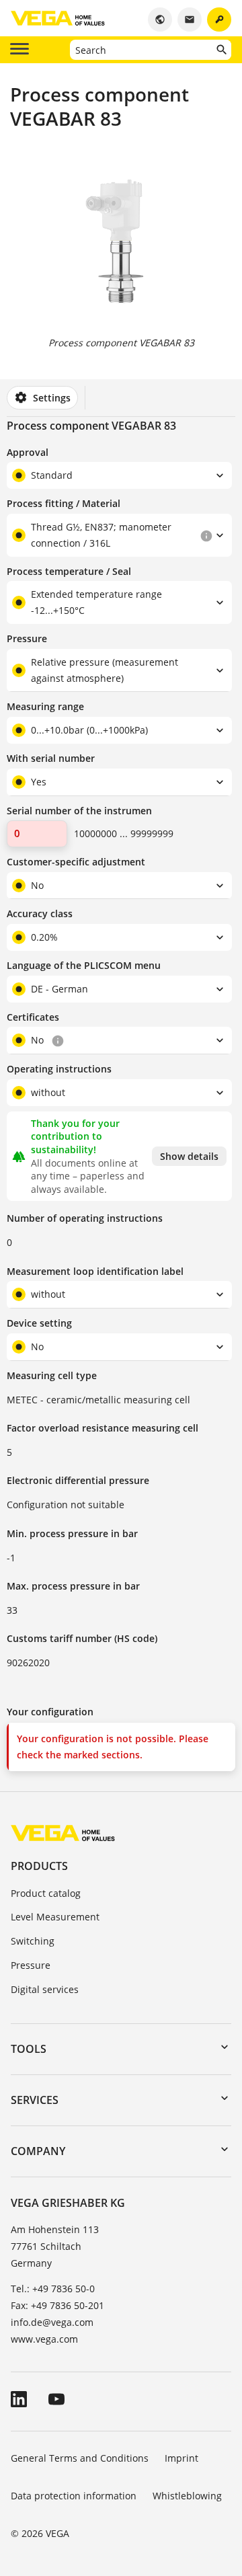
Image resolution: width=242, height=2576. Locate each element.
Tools (29, 2049)
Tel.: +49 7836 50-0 (53, 2289)
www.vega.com (44, 2339)
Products (39, 1866)
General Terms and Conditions (80, 2458)
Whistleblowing (187, 2496)
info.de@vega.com (52, 2322)
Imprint (182, 2458)
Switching (33, 1941)
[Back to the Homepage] (63, 1833)
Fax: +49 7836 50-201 (57, 2305)
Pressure (31, 1965)
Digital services (45, 1989)
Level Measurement (55, 1917)
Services (35, 2100)
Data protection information (74, 2496)
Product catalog (46, 1893)
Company (38, 2151)
